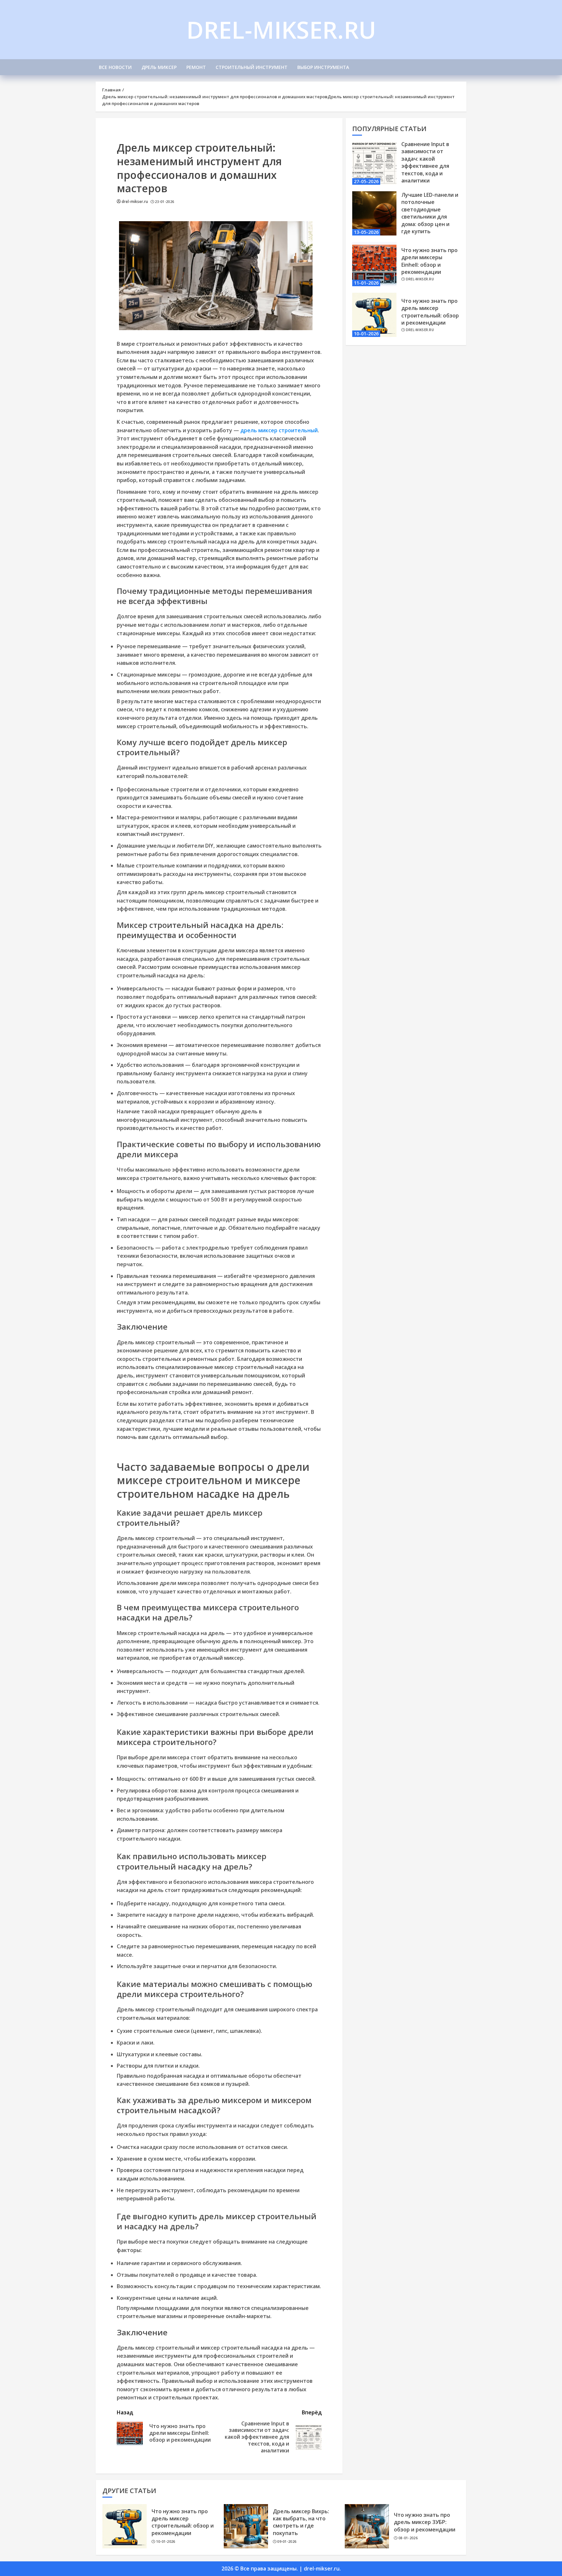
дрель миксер (159, 67)
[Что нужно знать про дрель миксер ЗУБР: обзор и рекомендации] (367, 2526)
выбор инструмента (323, 67)
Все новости (115, 67)
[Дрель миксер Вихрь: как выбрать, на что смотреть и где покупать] (246, 2526)
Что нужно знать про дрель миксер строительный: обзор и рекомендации (430, 312)
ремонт (196, 67)
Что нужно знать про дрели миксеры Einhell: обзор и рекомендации (429, 261)
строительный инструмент (252, 67)
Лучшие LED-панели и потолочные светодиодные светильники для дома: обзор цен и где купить (430, 213)
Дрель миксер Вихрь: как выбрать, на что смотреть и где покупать (301, 2522)
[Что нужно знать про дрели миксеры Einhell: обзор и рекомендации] (374, 264)
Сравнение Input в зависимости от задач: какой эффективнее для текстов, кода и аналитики (425, 162)
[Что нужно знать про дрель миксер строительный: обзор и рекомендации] (374, 315)
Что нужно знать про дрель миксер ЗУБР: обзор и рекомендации (425, 2522)
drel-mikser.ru (281, 30)
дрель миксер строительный (279, 430)
